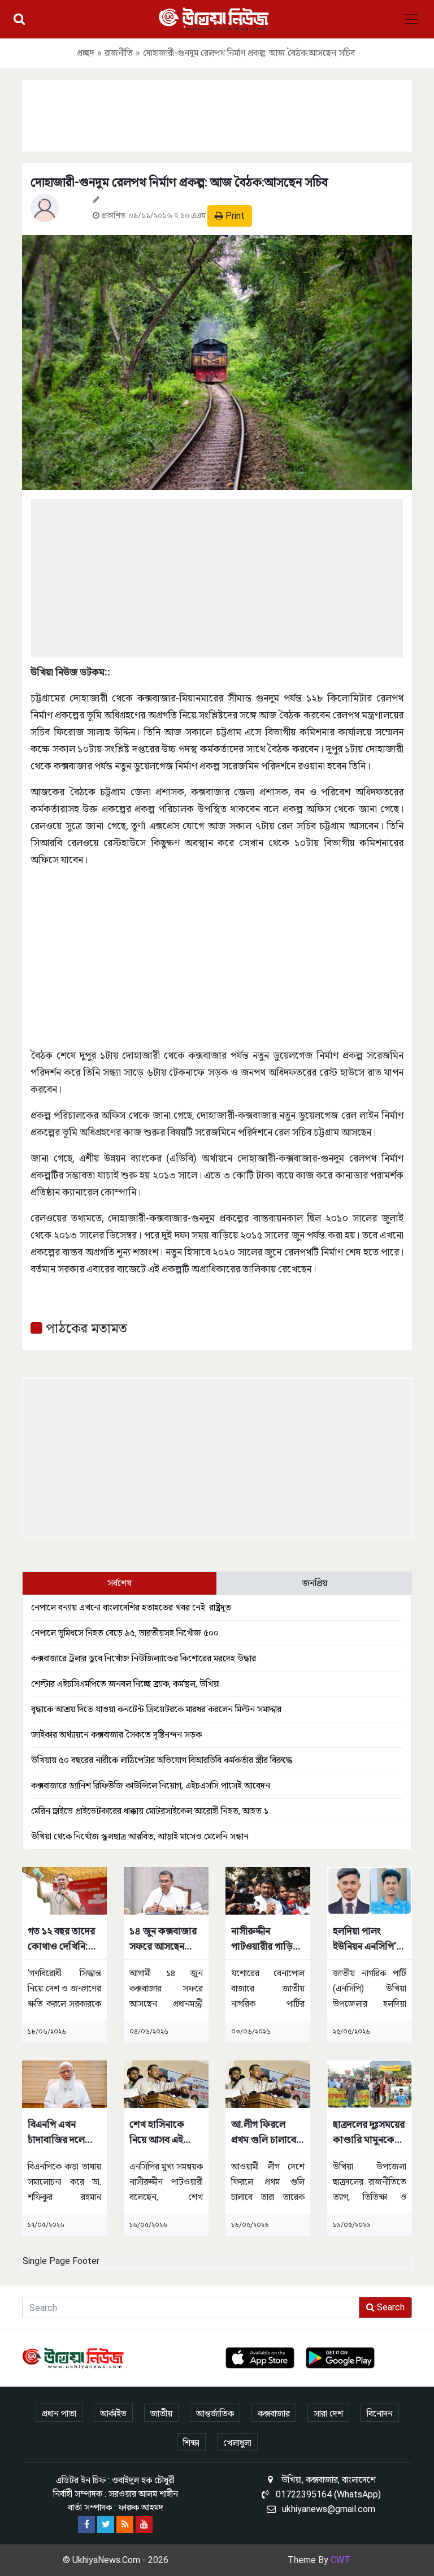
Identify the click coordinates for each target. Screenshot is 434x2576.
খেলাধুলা (237, 2443)
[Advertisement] (217, 114)
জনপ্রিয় (315, 1583)
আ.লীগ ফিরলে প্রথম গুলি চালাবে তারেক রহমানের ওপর (264, 2133)
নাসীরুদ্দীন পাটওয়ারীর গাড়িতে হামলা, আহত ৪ (267, 1939)
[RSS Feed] (125, 2525)
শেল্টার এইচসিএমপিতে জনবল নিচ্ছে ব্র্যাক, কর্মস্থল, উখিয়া (125, 1684)
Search (390, 2307)
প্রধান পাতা (59, 2413)
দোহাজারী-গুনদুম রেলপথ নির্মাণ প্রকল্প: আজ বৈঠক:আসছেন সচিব (179, 182)
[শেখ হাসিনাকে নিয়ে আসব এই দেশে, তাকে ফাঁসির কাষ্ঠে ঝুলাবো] (166, 2083)
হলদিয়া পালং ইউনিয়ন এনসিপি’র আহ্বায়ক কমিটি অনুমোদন (367, 1939)
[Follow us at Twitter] (106, 2525)
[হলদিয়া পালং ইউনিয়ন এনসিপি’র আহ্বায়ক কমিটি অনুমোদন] (370, 1890)
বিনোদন (380, 2413)
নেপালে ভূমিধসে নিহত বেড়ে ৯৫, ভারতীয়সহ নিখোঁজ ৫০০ (125, 1633)
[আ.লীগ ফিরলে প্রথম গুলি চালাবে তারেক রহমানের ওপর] (268, 2083)
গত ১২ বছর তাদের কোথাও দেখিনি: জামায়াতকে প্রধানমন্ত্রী (61, 1939)
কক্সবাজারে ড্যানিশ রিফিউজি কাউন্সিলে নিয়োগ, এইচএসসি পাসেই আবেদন (151, 1785)
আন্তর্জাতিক (215, 2413)
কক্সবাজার (274, 2413)
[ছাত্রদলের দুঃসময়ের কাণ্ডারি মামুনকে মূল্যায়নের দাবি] (370, 2083)
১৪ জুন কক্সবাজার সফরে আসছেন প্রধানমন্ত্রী (163, 1939)
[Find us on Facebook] (86, 2525)
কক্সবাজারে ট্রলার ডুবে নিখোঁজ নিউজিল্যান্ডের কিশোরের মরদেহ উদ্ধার (144, 1658)
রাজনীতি (119, 53)
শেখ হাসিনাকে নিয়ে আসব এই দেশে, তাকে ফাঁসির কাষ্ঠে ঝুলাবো (165, 2133)
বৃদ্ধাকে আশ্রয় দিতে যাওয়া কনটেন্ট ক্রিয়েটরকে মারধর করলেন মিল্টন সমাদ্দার (156, 1709)
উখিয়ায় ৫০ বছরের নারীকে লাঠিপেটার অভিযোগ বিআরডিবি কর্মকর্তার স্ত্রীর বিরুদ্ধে (162, 1760)
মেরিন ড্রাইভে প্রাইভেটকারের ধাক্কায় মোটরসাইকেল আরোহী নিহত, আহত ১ (150, 1811)
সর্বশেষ (120, 1583)
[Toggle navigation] (411, 19)
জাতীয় (161, 2413)
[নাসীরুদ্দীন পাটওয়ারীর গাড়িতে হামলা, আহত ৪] (268, 1890)
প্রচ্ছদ (86, 53)
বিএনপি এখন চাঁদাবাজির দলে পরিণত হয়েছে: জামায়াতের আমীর (61, 2133)
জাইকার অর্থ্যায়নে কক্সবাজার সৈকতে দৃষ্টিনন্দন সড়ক (116, 1735)
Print (234, 216)
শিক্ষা (191, 2443)
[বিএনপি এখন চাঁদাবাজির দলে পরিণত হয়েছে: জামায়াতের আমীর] (64, 2083)
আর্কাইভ (113, 2413)
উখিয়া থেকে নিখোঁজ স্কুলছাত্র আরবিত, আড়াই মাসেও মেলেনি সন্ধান (140, 1836)
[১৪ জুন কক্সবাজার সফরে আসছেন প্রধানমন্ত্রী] (166, 1890)
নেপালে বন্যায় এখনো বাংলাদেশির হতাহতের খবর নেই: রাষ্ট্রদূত (131, 1607)
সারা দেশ (328, 2413)
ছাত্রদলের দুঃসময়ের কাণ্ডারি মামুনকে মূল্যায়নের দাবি (369, 2133)
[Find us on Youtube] (144, 2525)
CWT (340, 2560)
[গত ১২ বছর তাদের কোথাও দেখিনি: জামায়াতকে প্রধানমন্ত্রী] (64, 1890)
